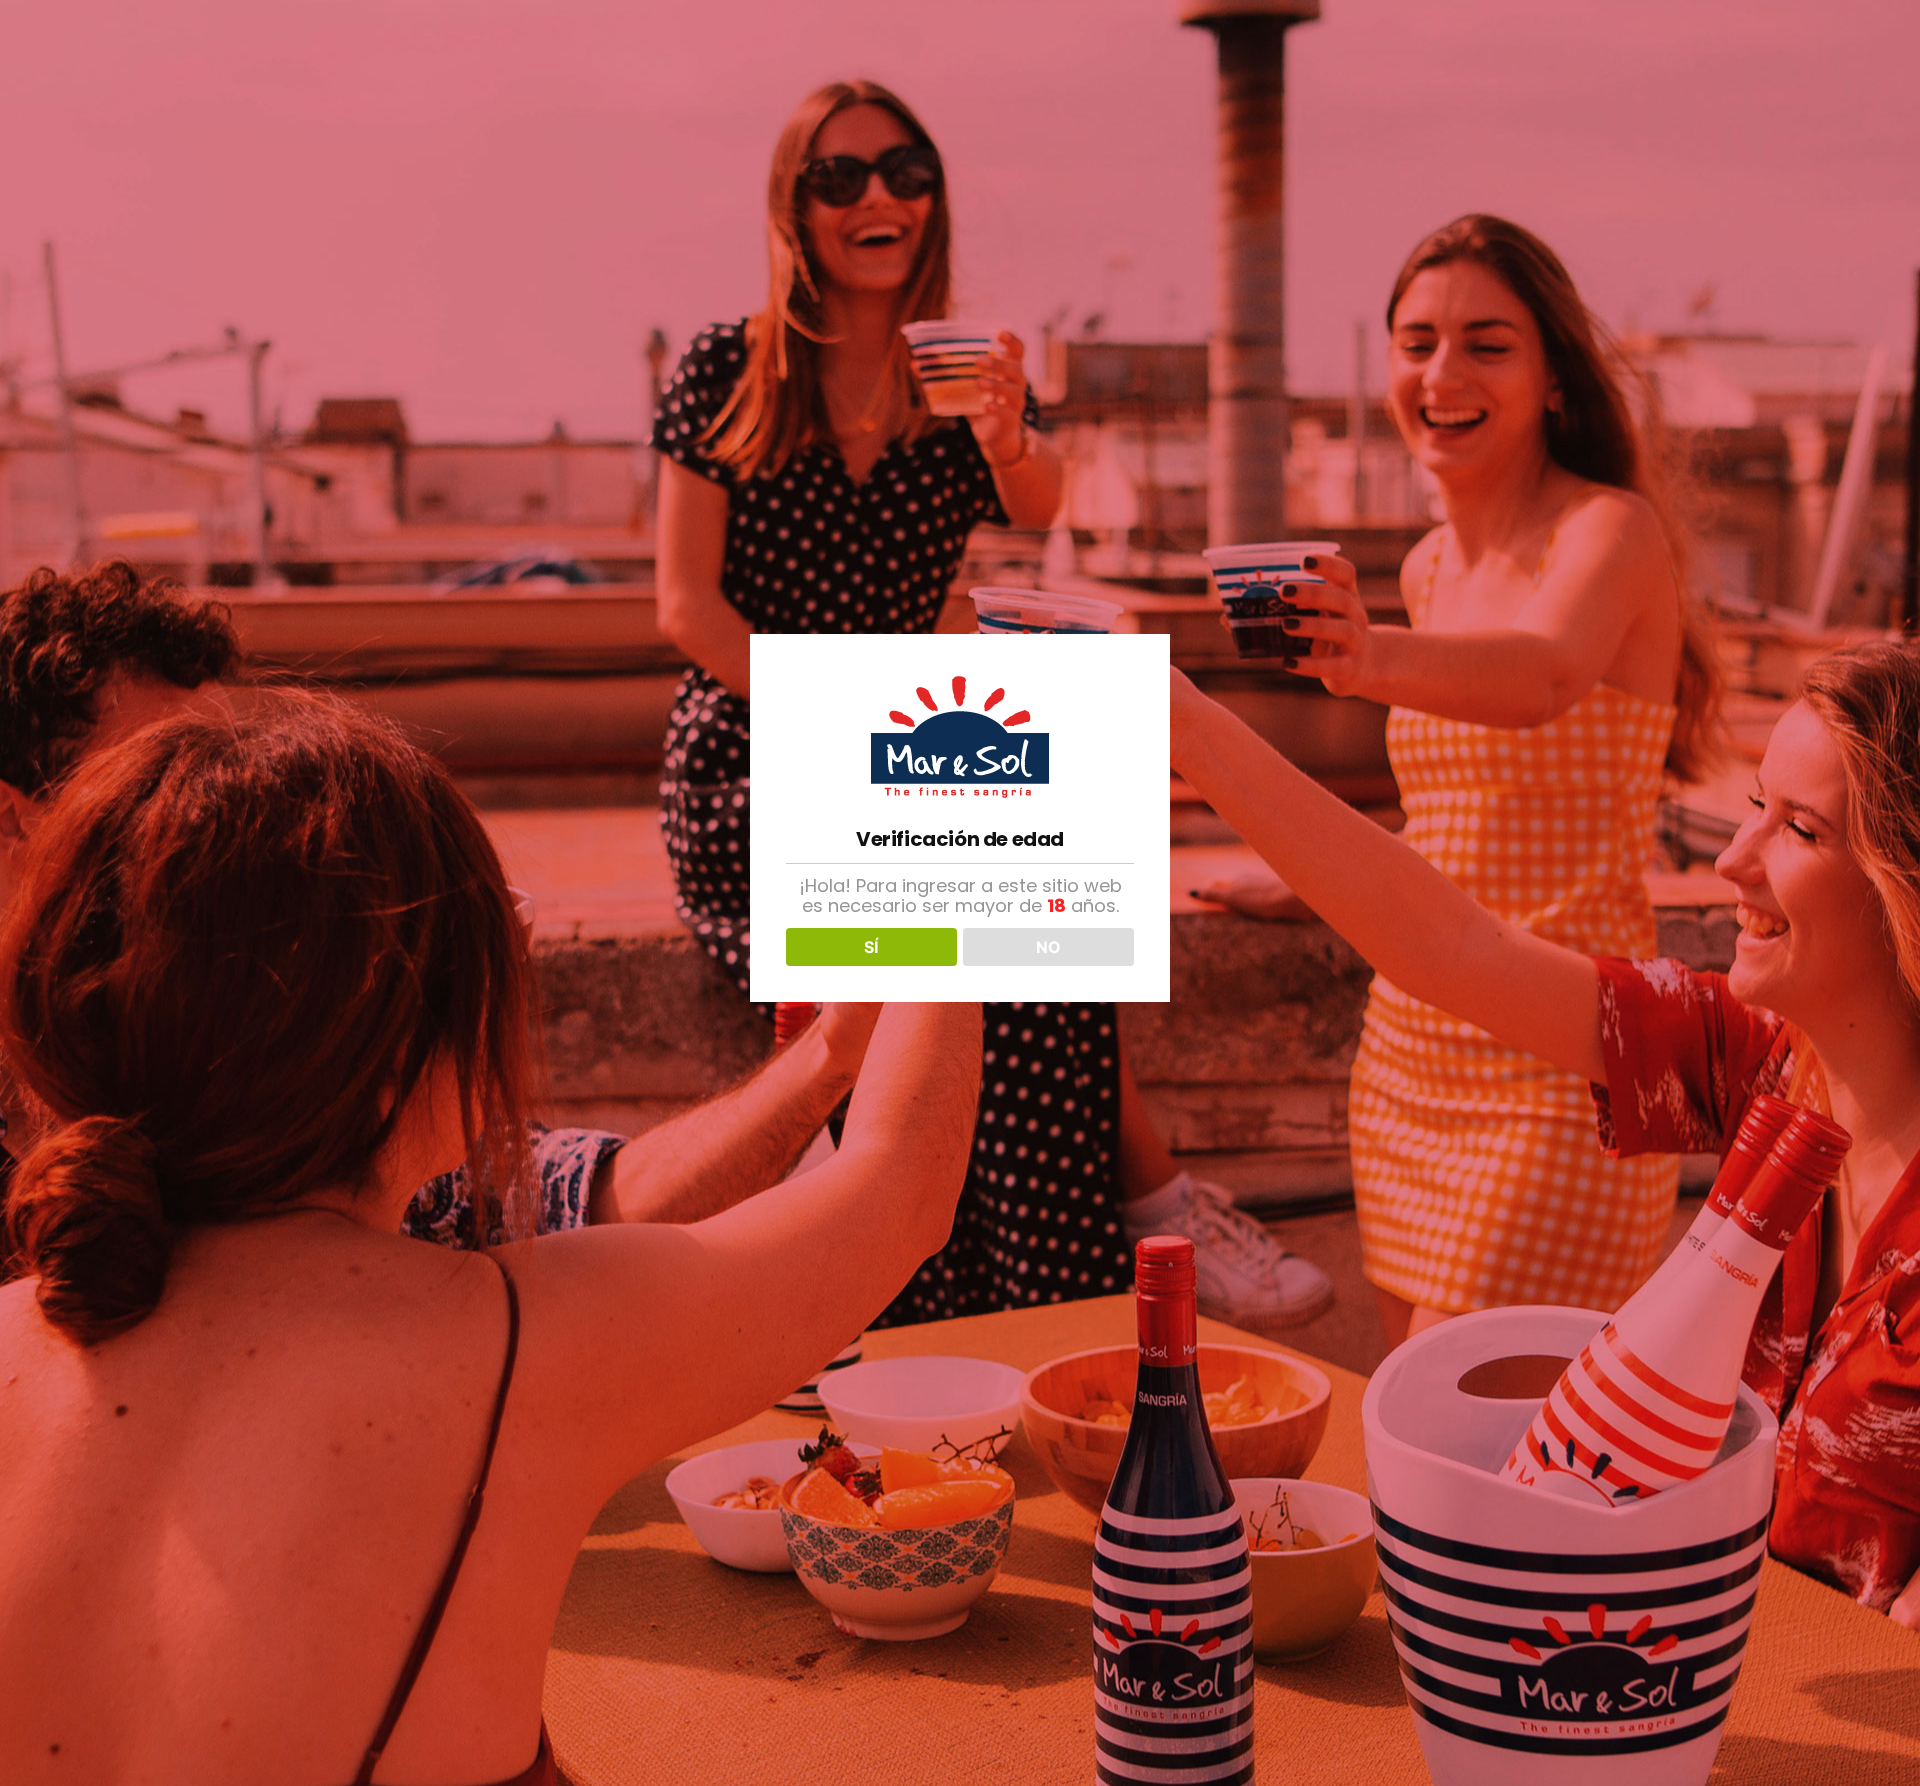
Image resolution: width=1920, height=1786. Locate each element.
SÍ (871, 947)
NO (1048, 947)
